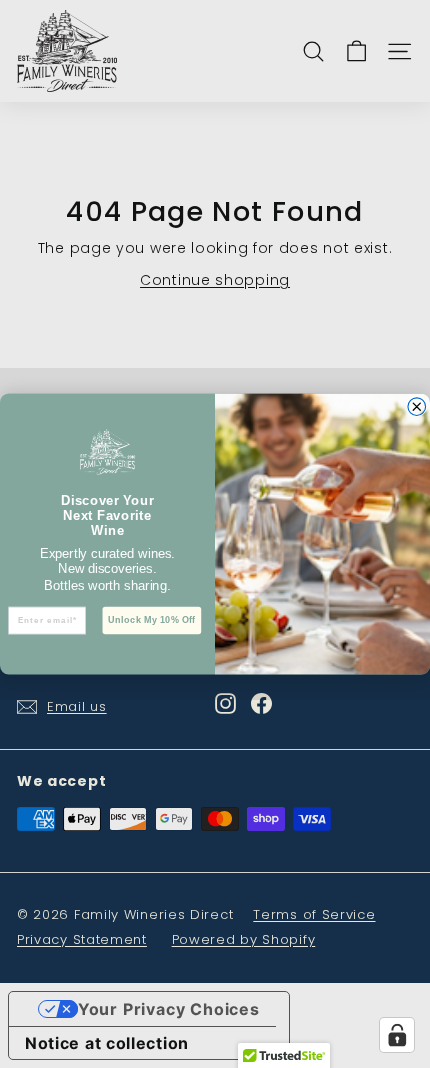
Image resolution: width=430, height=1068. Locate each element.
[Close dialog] (417, 407)
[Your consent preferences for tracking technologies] (397, 1035)
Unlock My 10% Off (152, 620)
